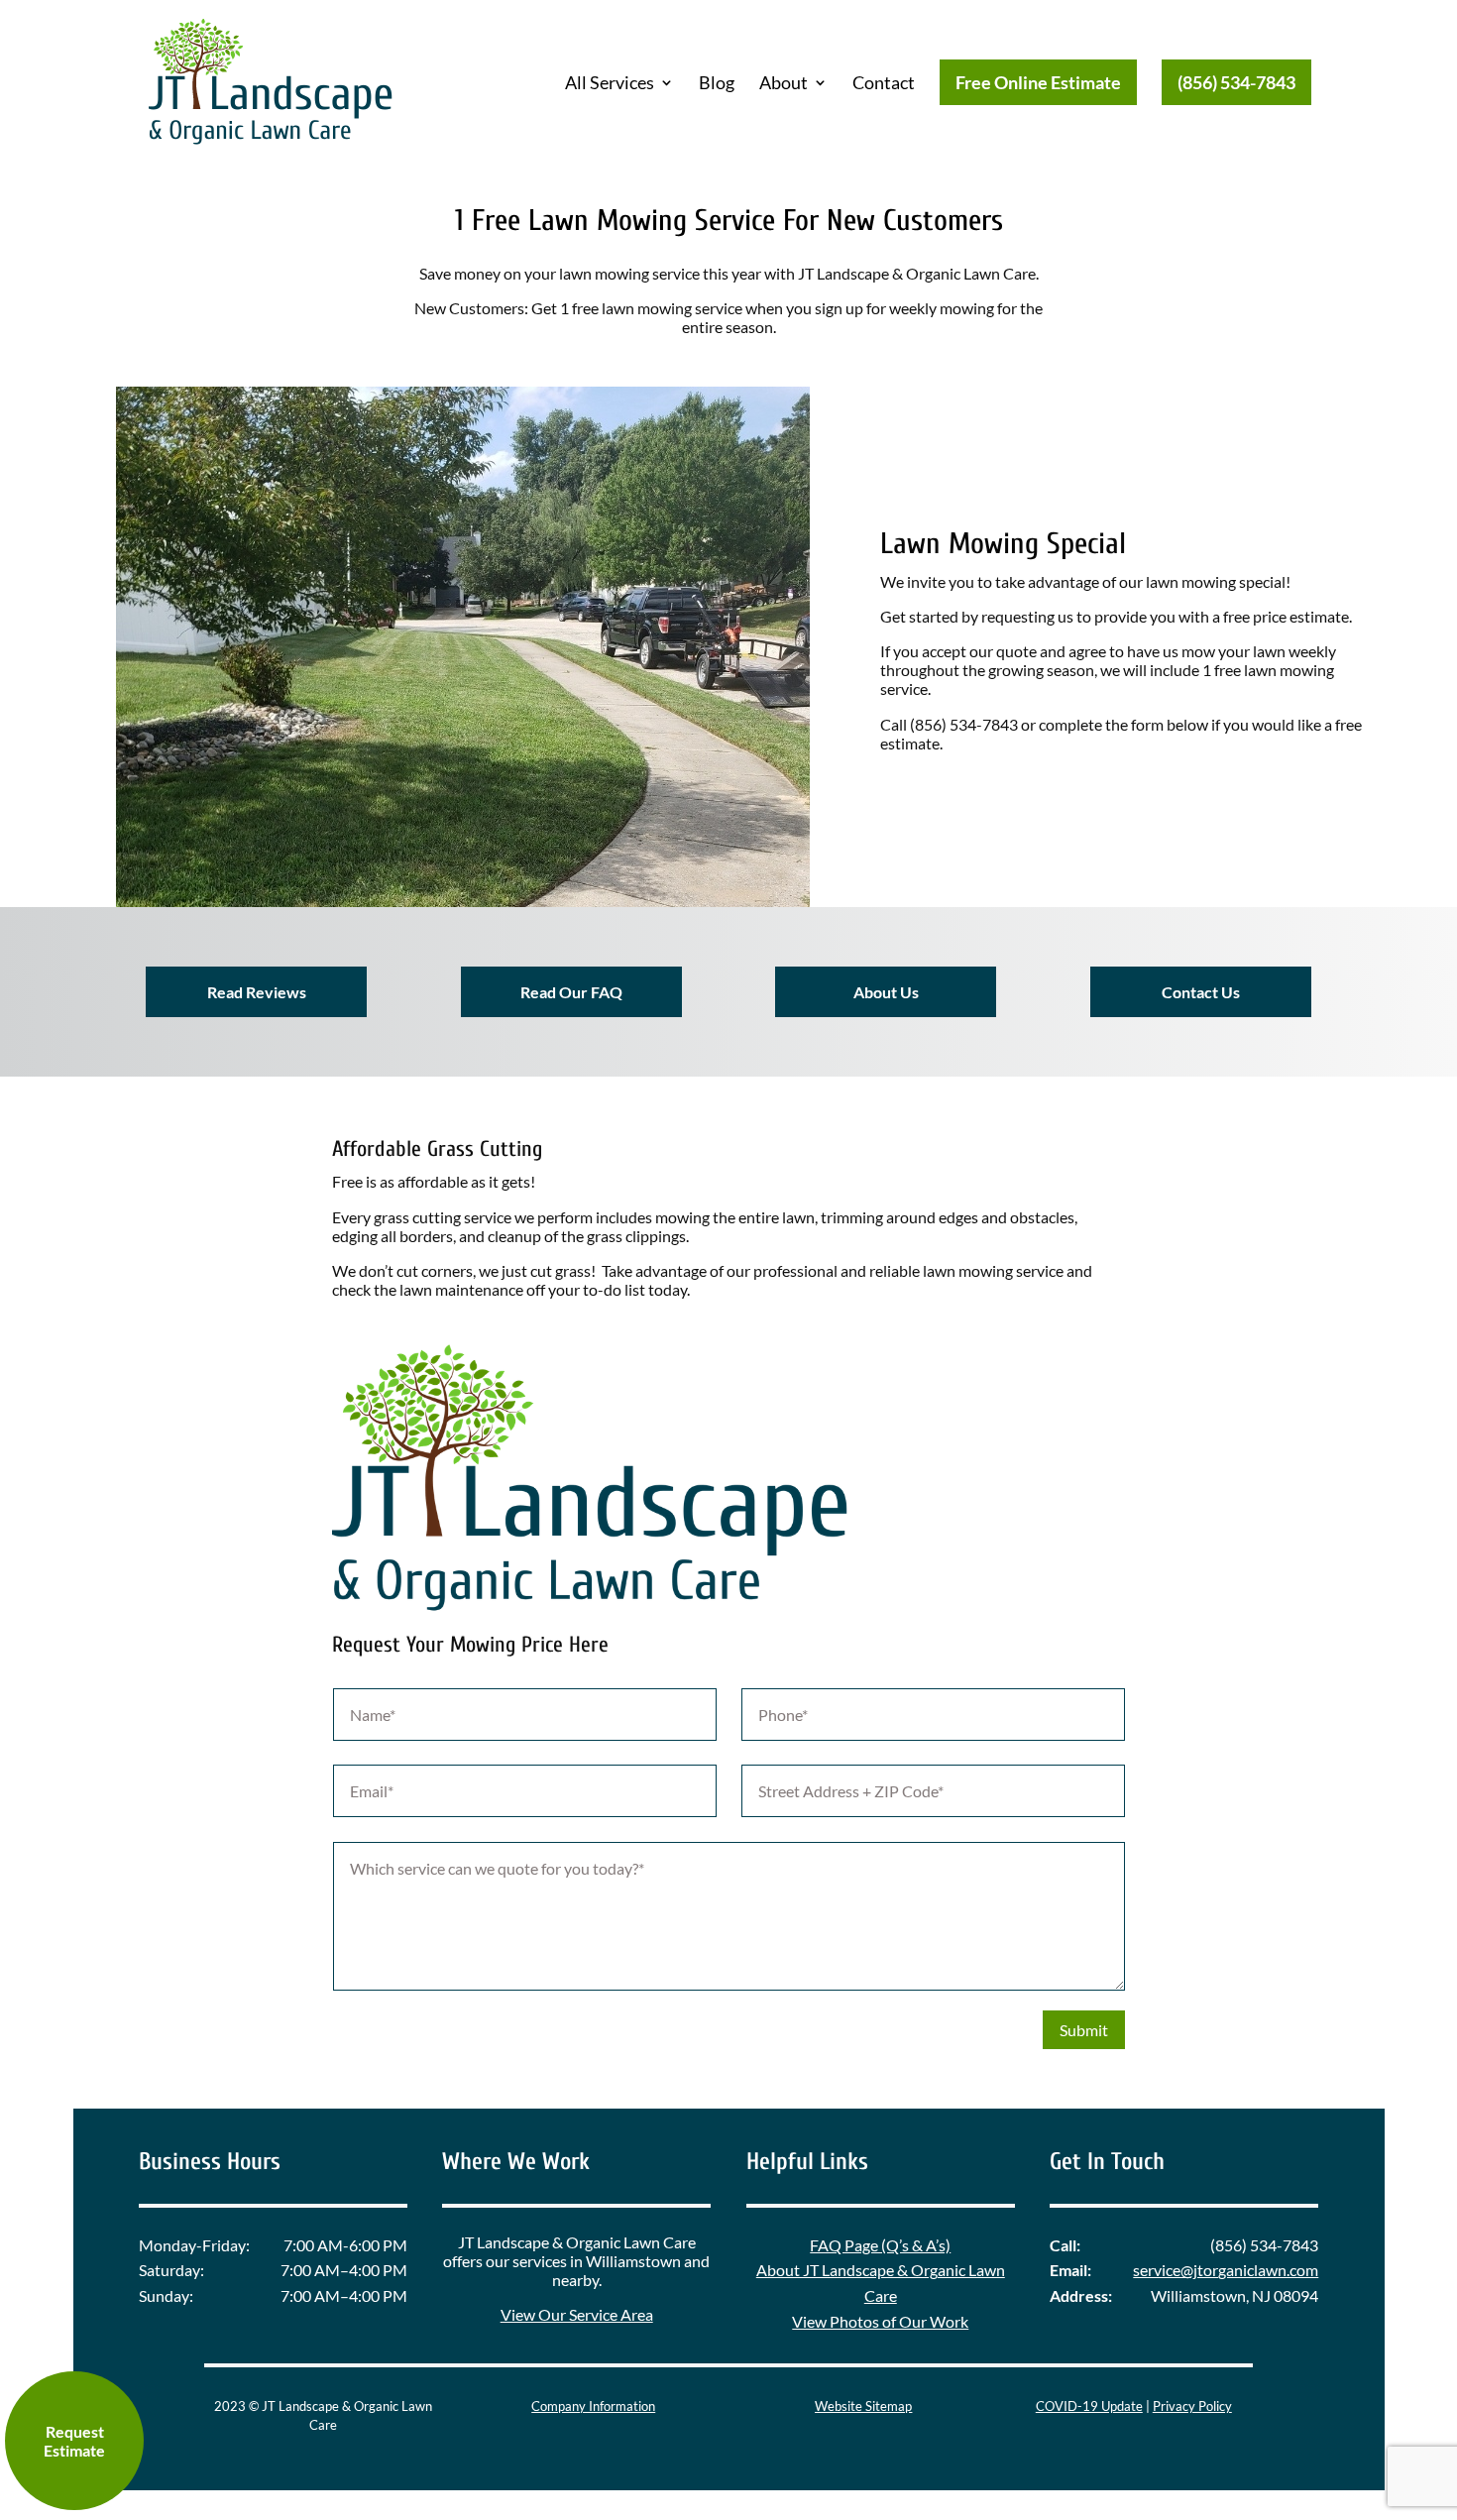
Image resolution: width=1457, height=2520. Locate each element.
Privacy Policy (1192, 2406)
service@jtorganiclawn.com (1226, 2270)
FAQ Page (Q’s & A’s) (880, 2245)
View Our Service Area (577, 2314)
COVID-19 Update (1089, 2406)
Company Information (593, 2406)
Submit (1084, 2030)
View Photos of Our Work (880, 2321)
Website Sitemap (863, 2406)
